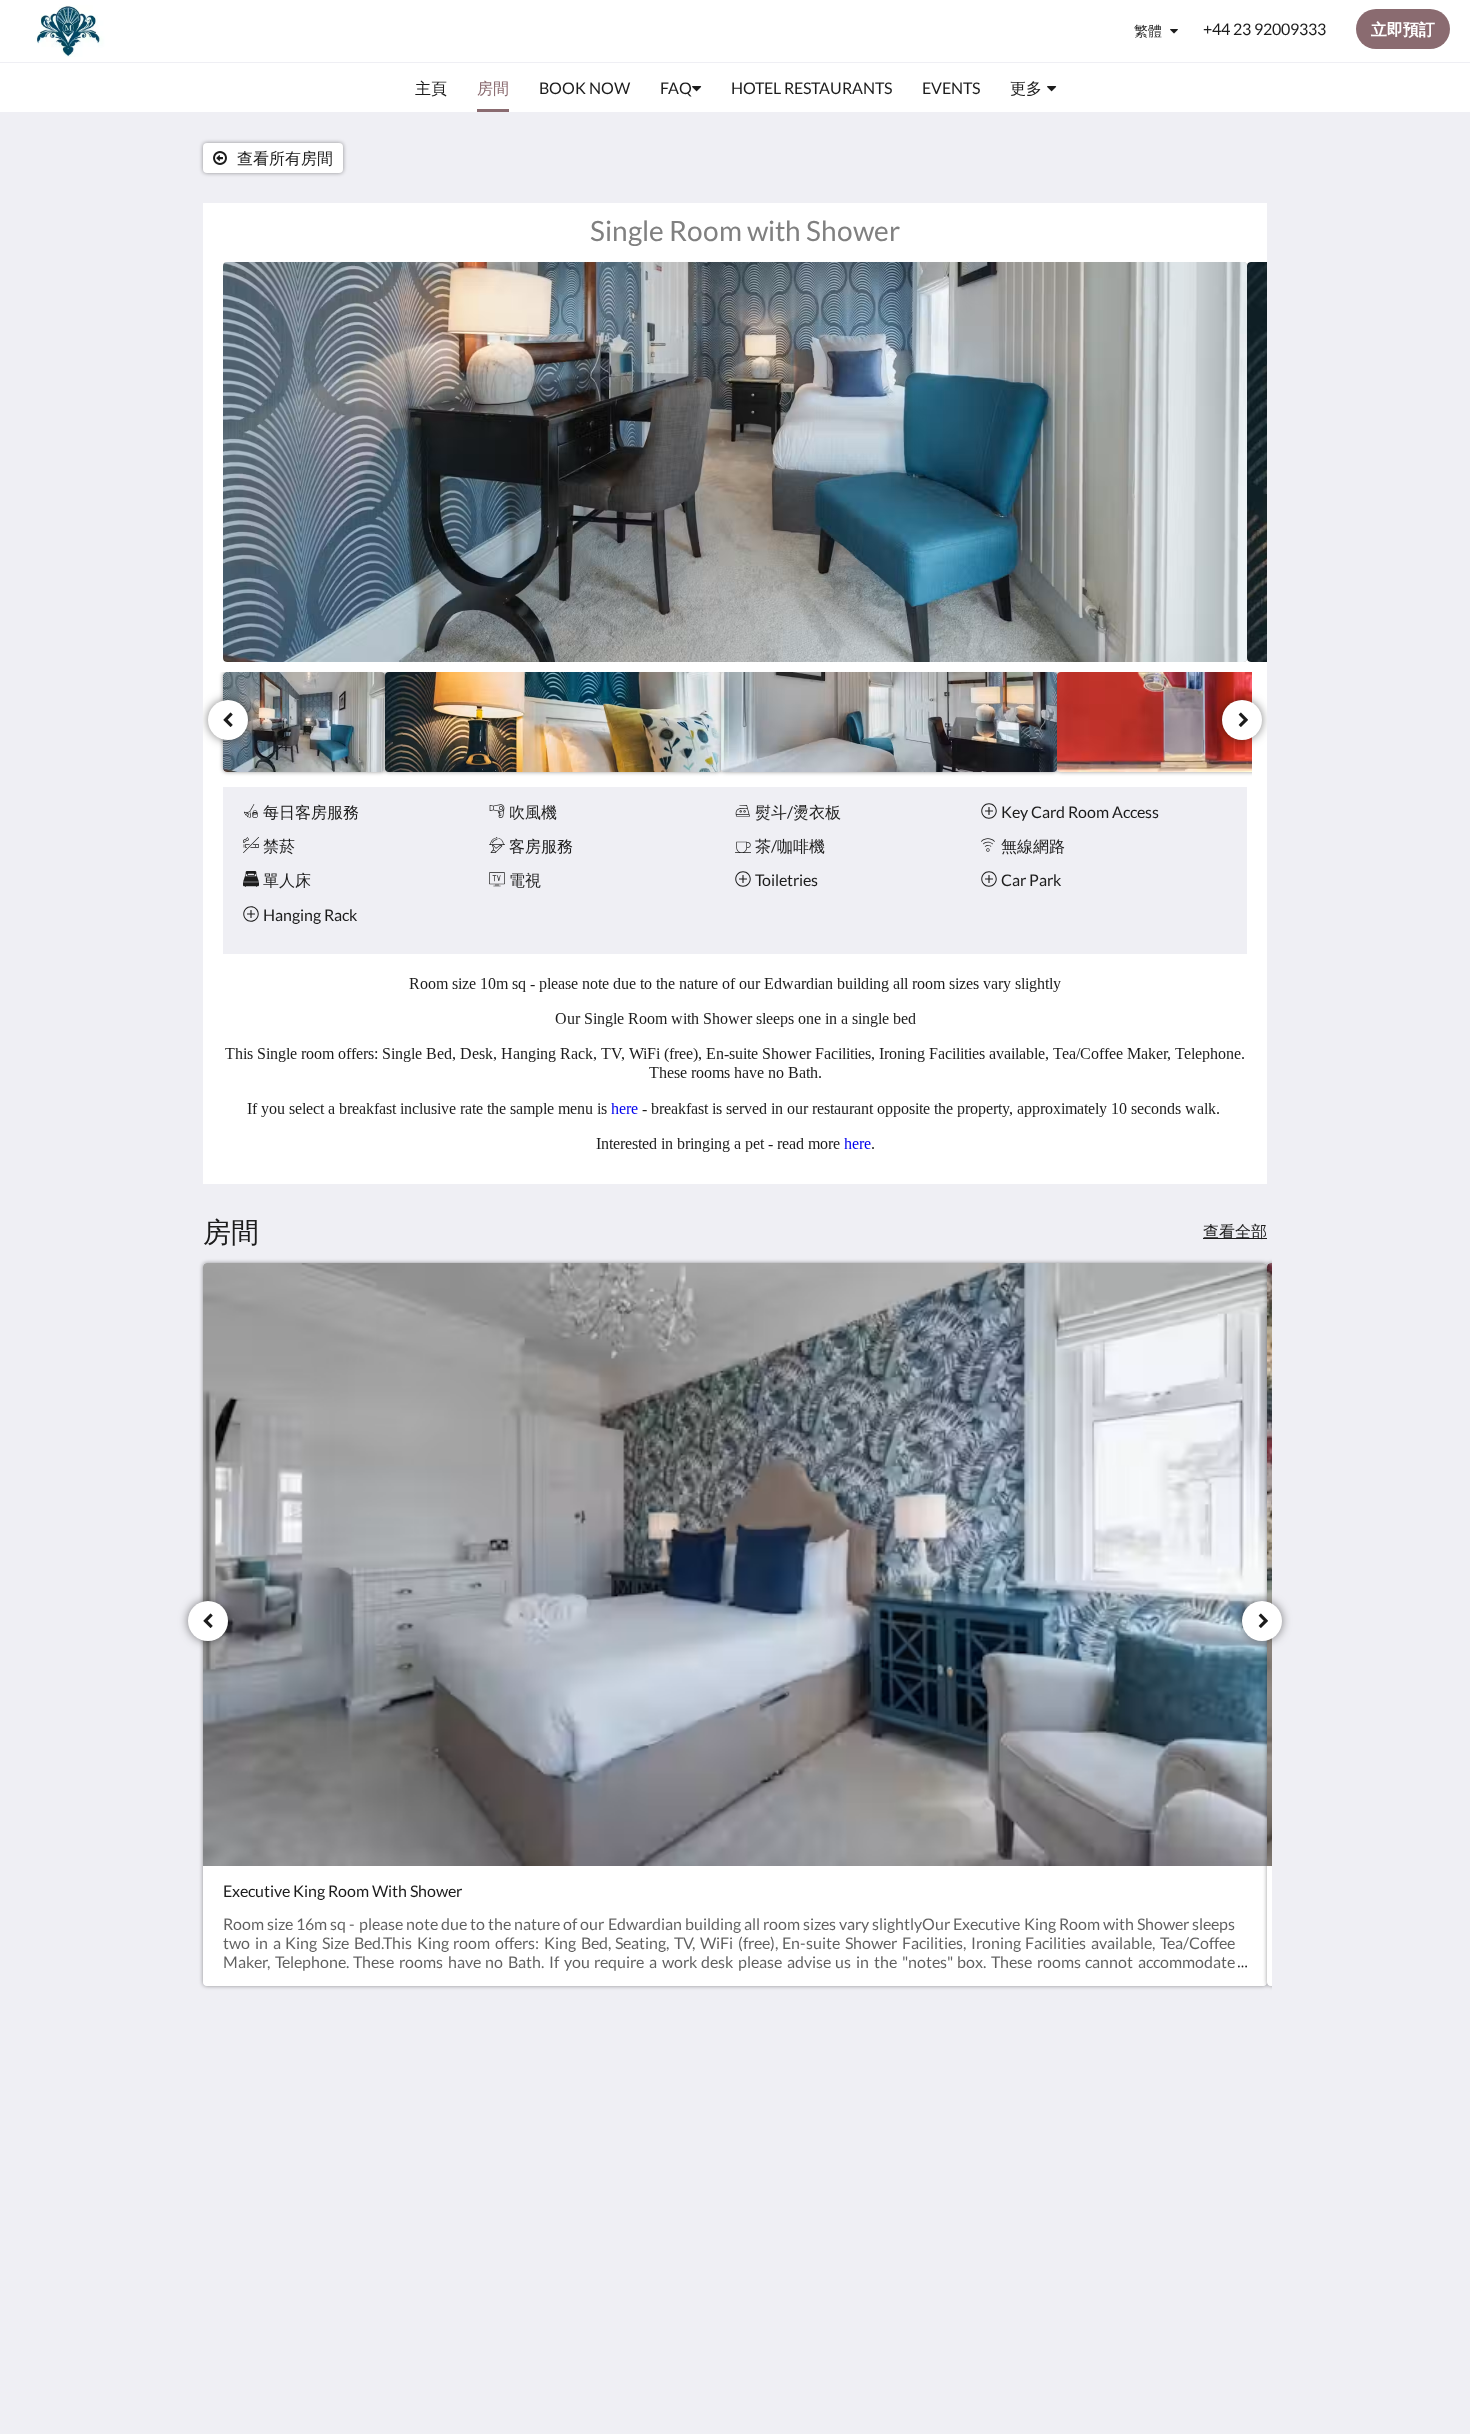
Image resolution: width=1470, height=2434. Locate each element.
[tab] (648, 2060)
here (626, 1108)
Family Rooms (619, 2161)
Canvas (1159, 2245)
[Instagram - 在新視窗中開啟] (1227, 2105)
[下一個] (1242, 720)
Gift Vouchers (618, 2178)
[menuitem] (431, 88)
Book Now (607, 2093)
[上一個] (228, 720)
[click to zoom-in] (735, 462)
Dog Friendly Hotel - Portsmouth (641, 2119)
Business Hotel (622, 2144)
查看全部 (1235, 1230)
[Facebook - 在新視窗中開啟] (1172, 2105)
